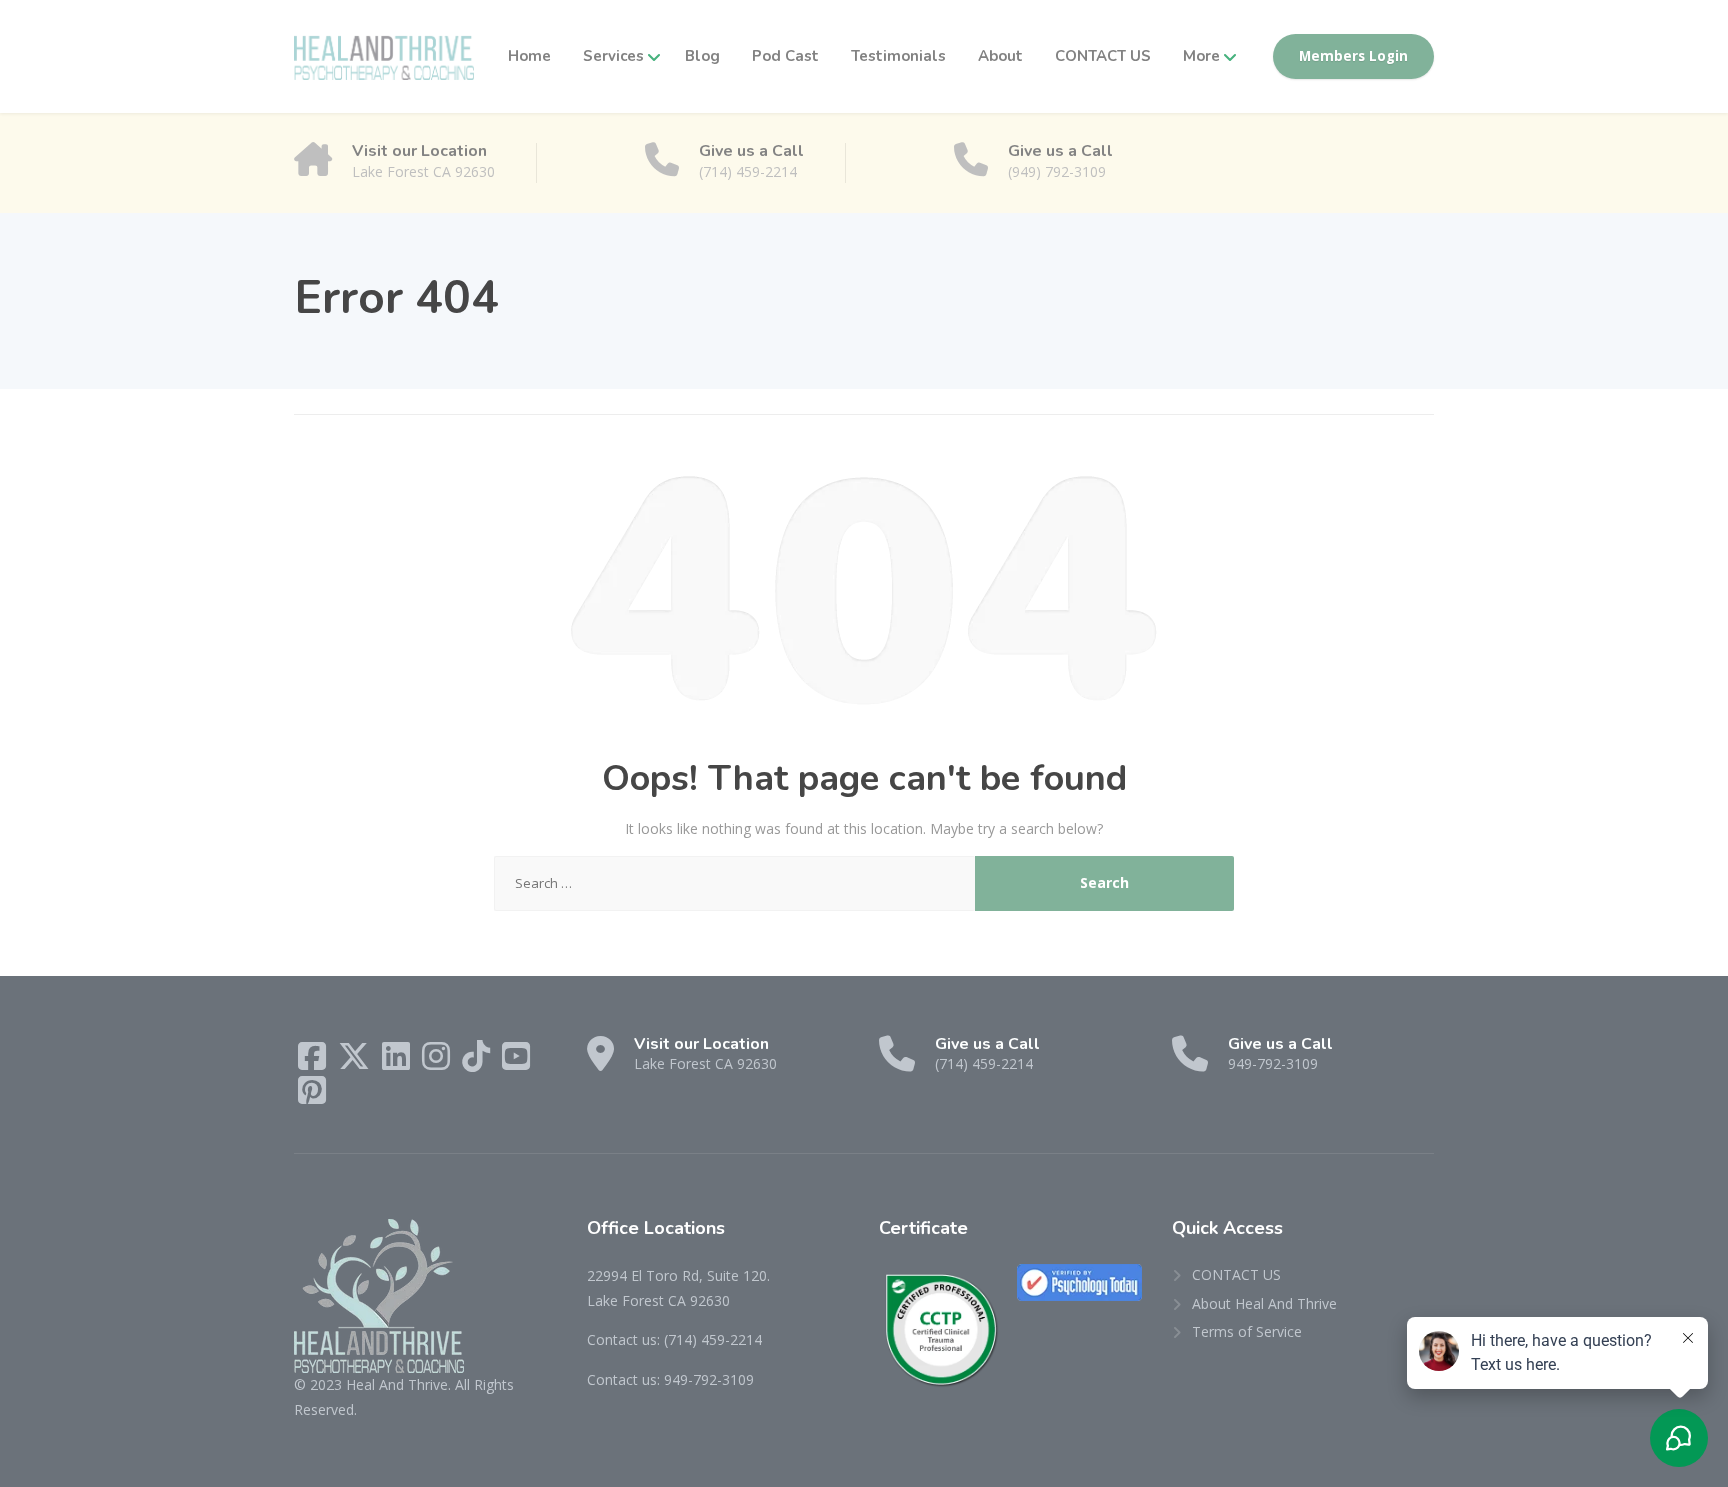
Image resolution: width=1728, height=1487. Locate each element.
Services (613, 56)
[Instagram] (438, 1062)
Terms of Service (1247, 1331)
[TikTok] (478, 1062)
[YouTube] (516, 1062)
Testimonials (898, 56)
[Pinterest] (312, 1096)
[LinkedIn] (398, 1062)
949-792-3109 (709, 1379)
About (1000, 56)
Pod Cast (785, 56)
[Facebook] (314, 1062)
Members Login (1353, 56)
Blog (702, 56)
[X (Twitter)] (356, 1062)
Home (529, 56)
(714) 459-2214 (713, 1339)
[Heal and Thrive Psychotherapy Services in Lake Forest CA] (384, 56)
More (1201, 56)
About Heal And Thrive (1264, 1303)
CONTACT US (1103, 56)
